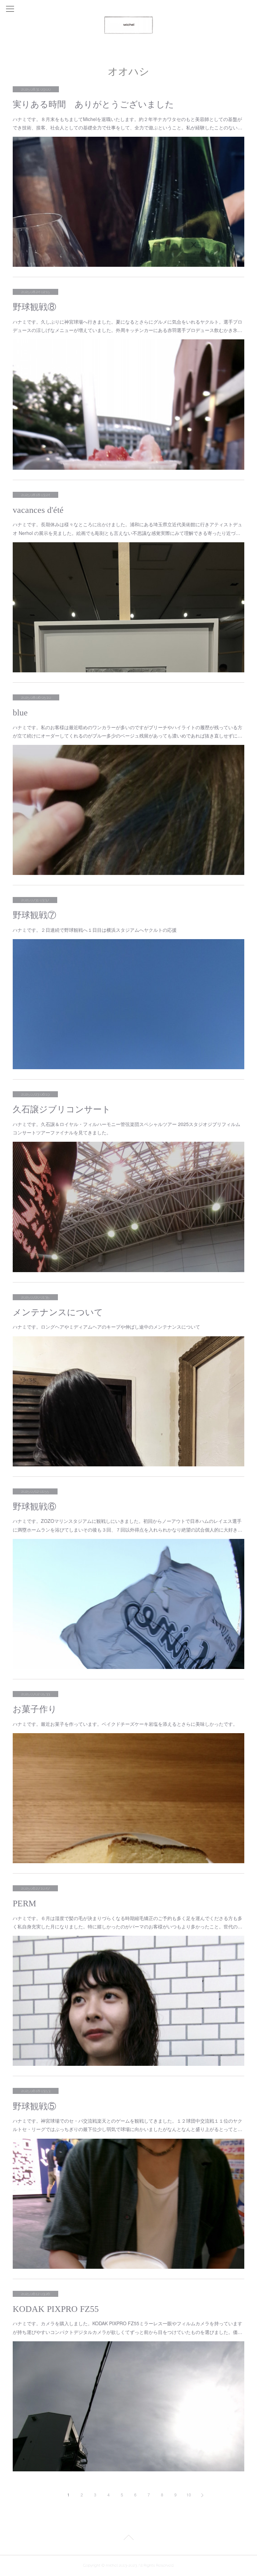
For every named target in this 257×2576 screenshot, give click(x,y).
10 (189, 2495)
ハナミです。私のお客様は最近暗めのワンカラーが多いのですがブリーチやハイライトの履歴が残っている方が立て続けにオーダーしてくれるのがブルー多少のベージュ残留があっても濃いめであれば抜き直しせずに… (127, 731)
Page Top (128, 2539)
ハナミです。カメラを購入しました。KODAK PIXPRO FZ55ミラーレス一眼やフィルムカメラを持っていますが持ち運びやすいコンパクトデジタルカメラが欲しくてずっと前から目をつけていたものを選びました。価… (127, 2327)
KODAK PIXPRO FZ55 (56, 2309)
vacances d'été (38, 510)
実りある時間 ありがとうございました (93, 104)
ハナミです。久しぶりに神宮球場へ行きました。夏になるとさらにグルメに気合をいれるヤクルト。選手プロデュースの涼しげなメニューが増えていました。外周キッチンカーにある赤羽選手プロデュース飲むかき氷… (127, 326)
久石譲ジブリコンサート (62, 1109)
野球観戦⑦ (34, 915)
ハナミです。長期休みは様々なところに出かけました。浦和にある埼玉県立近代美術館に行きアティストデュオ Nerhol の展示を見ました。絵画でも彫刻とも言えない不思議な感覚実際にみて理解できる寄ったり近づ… (127, 528)
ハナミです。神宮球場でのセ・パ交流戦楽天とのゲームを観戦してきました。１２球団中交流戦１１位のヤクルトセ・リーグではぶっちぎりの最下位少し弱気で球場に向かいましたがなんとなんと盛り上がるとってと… (127, 2125)
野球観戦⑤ (34, 2106)
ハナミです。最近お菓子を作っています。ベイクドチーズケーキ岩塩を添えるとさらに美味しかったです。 (125, 1724)
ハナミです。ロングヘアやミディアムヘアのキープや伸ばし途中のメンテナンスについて (106, 1327)
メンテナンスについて (58, 1312)
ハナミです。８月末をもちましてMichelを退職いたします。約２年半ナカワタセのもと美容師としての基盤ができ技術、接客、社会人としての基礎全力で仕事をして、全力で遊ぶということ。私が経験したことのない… (127, 123)
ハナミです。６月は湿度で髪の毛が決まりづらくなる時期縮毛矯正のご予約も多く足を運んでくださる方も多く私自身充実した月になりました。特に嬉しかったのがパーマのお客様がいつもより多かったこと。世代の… (127, 1922)
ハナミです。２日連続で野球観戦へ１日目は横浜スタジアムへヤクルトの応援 (95, 930)
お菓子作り (35, 1709)
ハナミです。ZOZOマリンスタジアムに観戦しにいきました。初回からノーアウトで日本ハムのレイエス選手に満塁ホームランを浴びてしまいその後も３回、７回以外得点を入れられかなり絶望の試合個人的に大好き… (127, 1525)
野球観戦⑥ (34, 1507)
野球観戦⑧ (34, 307)
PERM (24, 1903)
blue (20, 713)
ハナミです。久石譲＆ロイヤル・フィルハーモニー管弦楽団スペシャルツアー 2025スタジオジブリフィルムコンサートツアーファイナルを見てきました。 (126, 1128)
